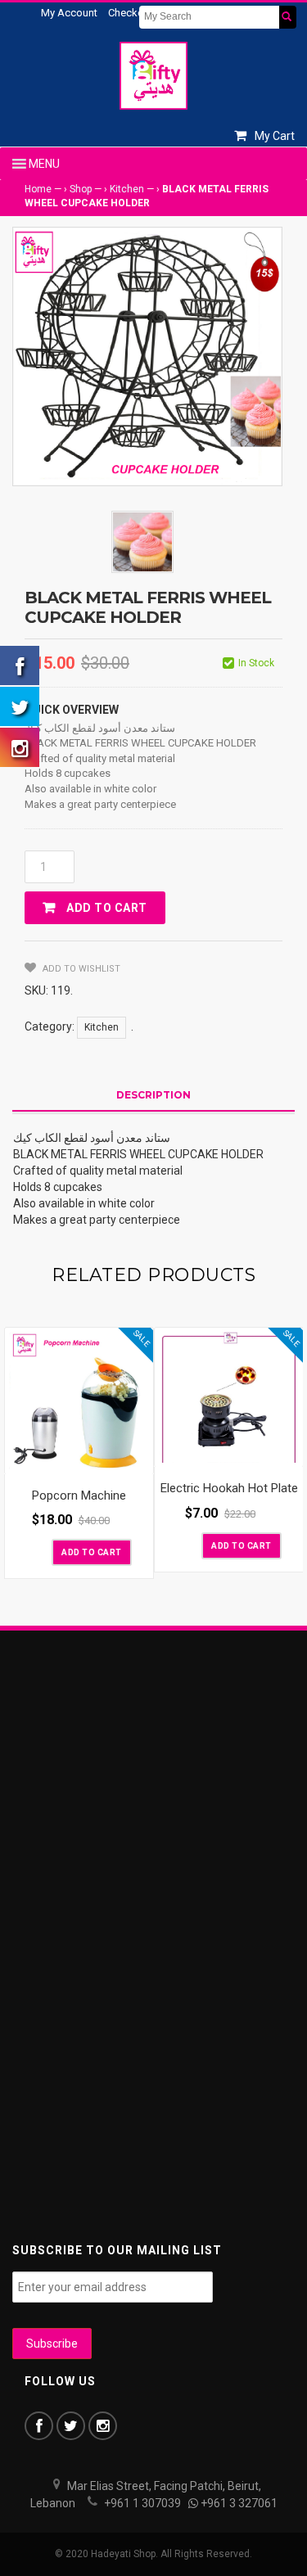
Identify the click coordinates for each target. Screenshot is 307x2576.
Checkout (131, 13)
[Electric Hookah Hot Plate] (229, 1398)
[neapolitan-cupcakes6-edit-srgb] (142, 542)
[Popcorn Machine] (79, 1401)
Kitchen (127, 189)
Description (153, 1095)
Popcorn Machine (79, 1496)
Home (38, 189)
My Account (69, 13)
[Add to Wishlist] (38, 1551)
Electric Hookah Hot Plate (229, 1488)
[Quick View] (137, 1458)
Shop (81, 189)
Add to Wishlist (80, 969)
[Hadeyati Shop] (153, 75)
